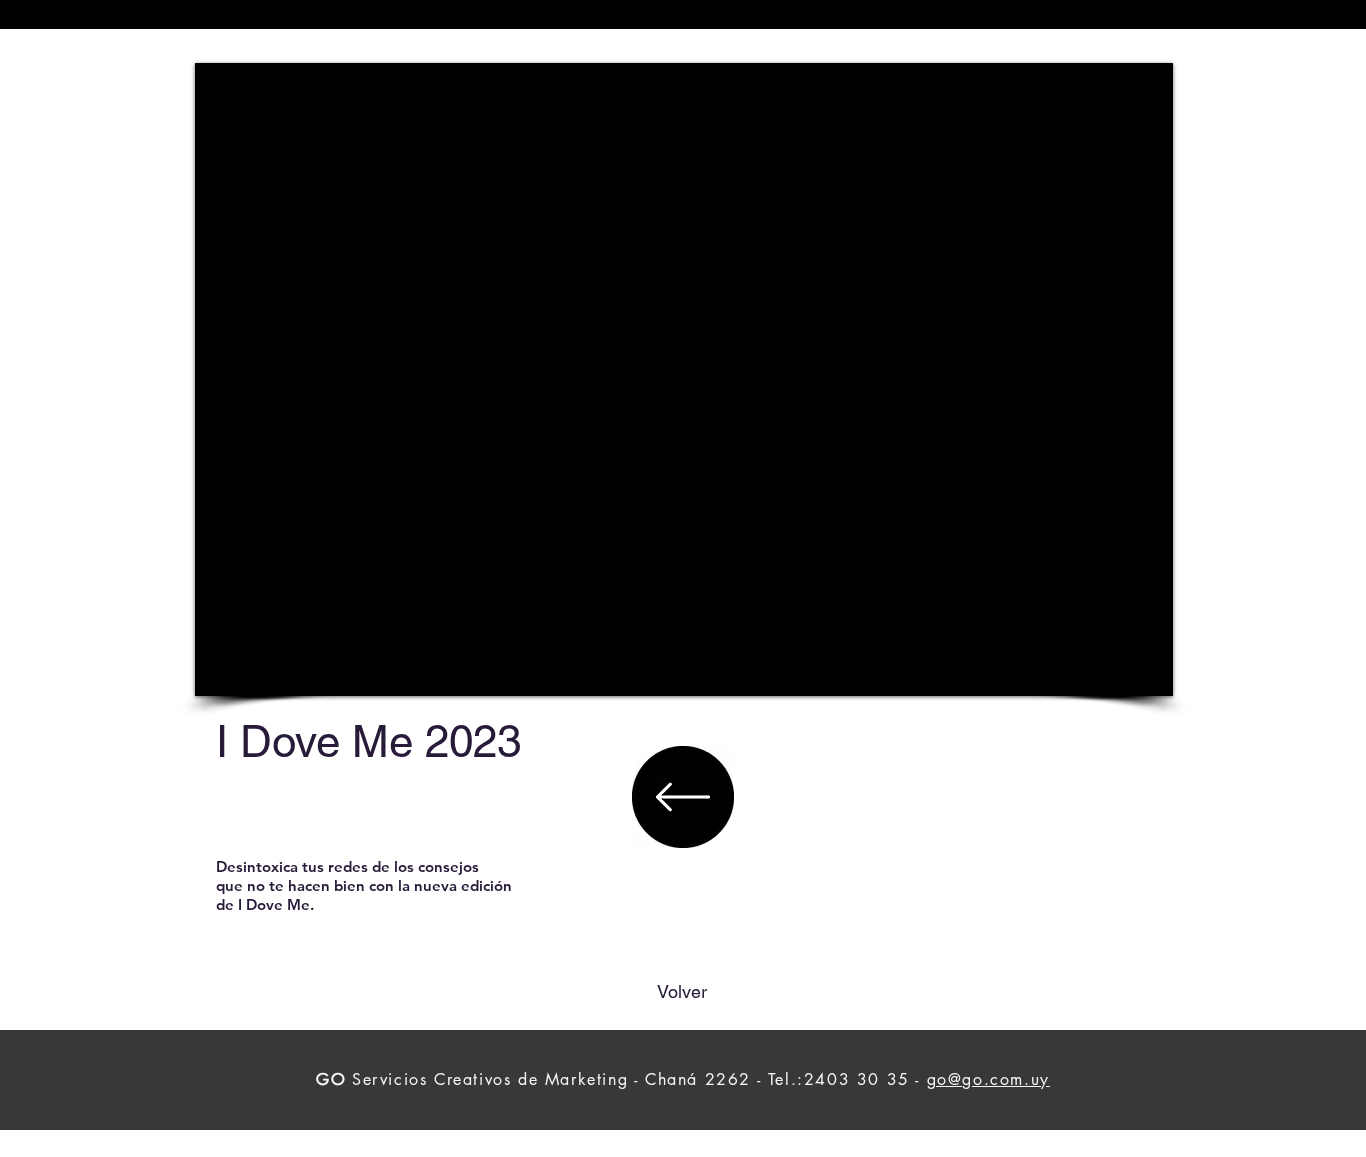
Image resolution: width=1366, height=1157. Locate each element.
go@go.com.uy (988, 1079)
